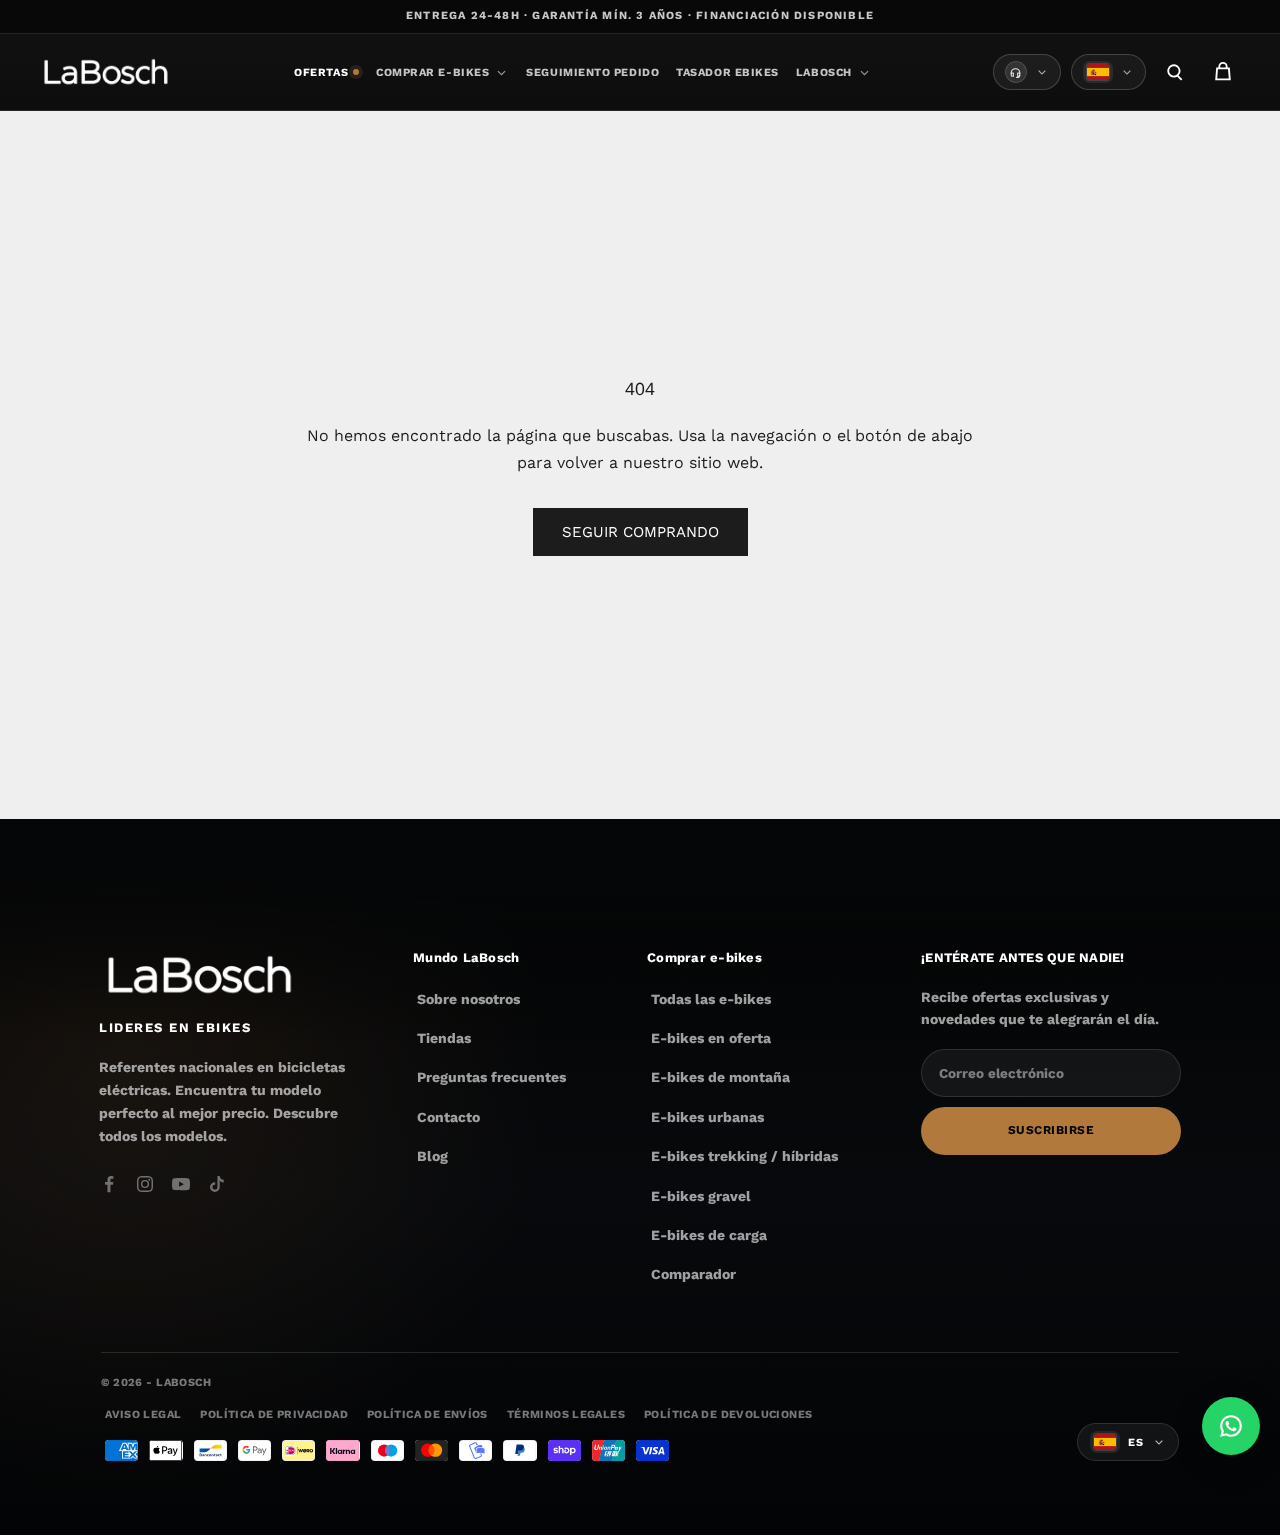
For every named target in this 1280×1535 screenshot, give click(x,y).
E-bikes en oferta (711, 1038)
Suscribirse (1051, 1130)
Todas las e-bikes (711, 998)
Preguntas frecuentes (491, 1077)
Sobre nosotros (468, 998)
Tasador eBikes (727, 72)
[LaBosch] (105, 72)
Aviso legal (143, 1414)
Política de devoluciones (728, 1414)
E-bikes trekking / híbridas (744, 1156)
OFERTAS (321, 72)
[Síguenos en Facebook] (109, 1184)
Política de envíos (427, 1414)
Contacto (448, 1116)
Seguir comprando (640, 532)
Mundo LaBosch (466, 956)
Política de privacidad (273, 1414)
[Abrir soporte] (1027, 72)
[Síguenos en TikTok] (217, 1184)
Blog (432, 1156)
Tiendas (444, 1038)
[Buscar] (1175, 72)
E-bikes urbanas (707, 1116)
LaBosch (824, 72)
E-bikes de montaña (720, 1077)
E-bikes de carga (709, 1235)
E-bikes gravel (701, 1195)
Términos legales (566, 1414)
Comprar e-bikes (432, 72)
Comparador (693, 1274)
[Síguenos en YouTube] (181, 1184)
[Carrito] (1223, 72)
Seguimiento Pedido (592, 72)
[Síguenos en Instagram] (145, 1184)
